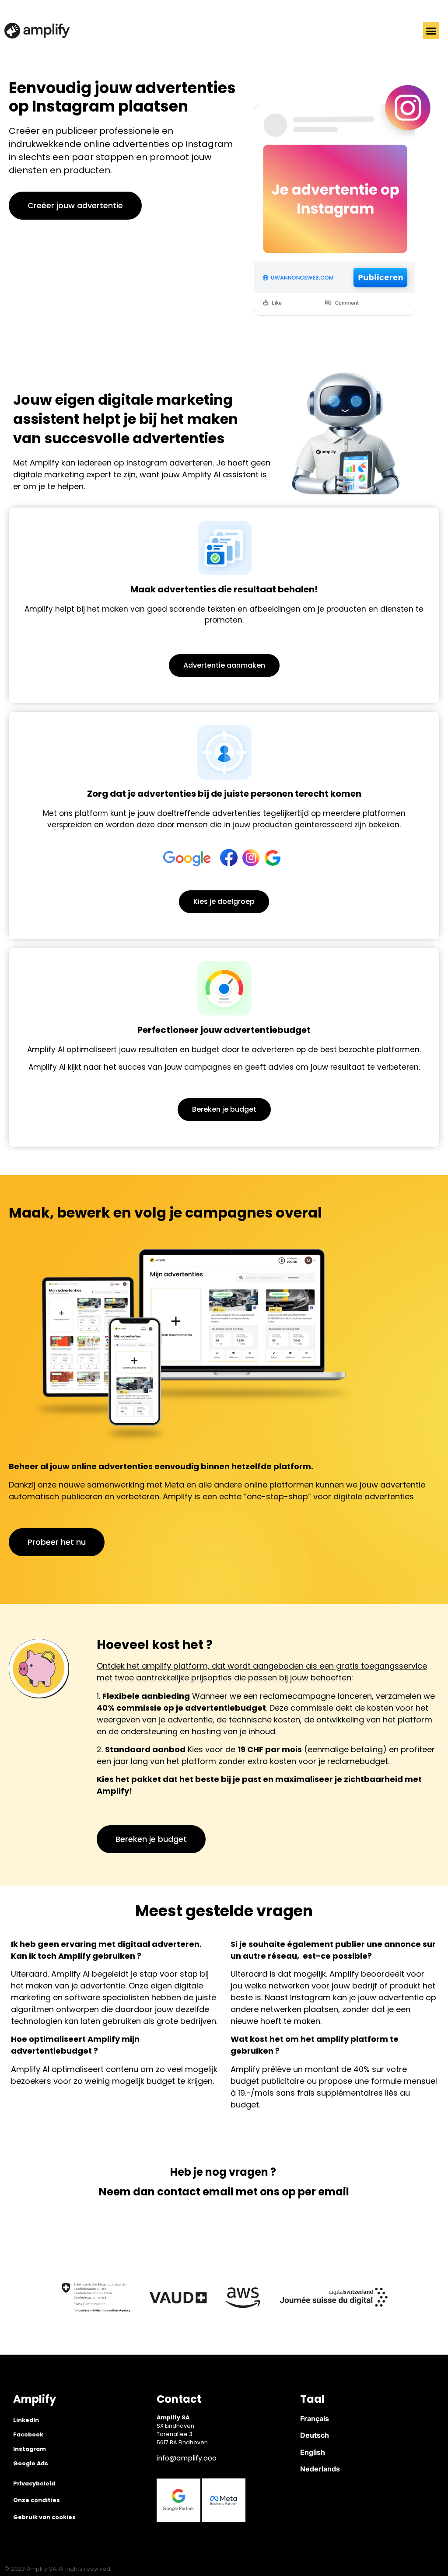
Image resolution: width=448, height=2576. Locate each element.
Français (315, 2418)
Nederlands (320, 2469)
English (313, 2452)
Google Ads (31, 2463)
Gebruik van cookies (44, 2517)
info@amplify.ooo (187, 2458)
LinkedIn (26, 2420)
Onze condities (37, 2500)
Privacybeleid (34, 2483)
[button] (431, 31)
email (218, 2192)
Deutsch (315, 2435)
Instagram (30, 2449)
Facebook (28, 2434)
